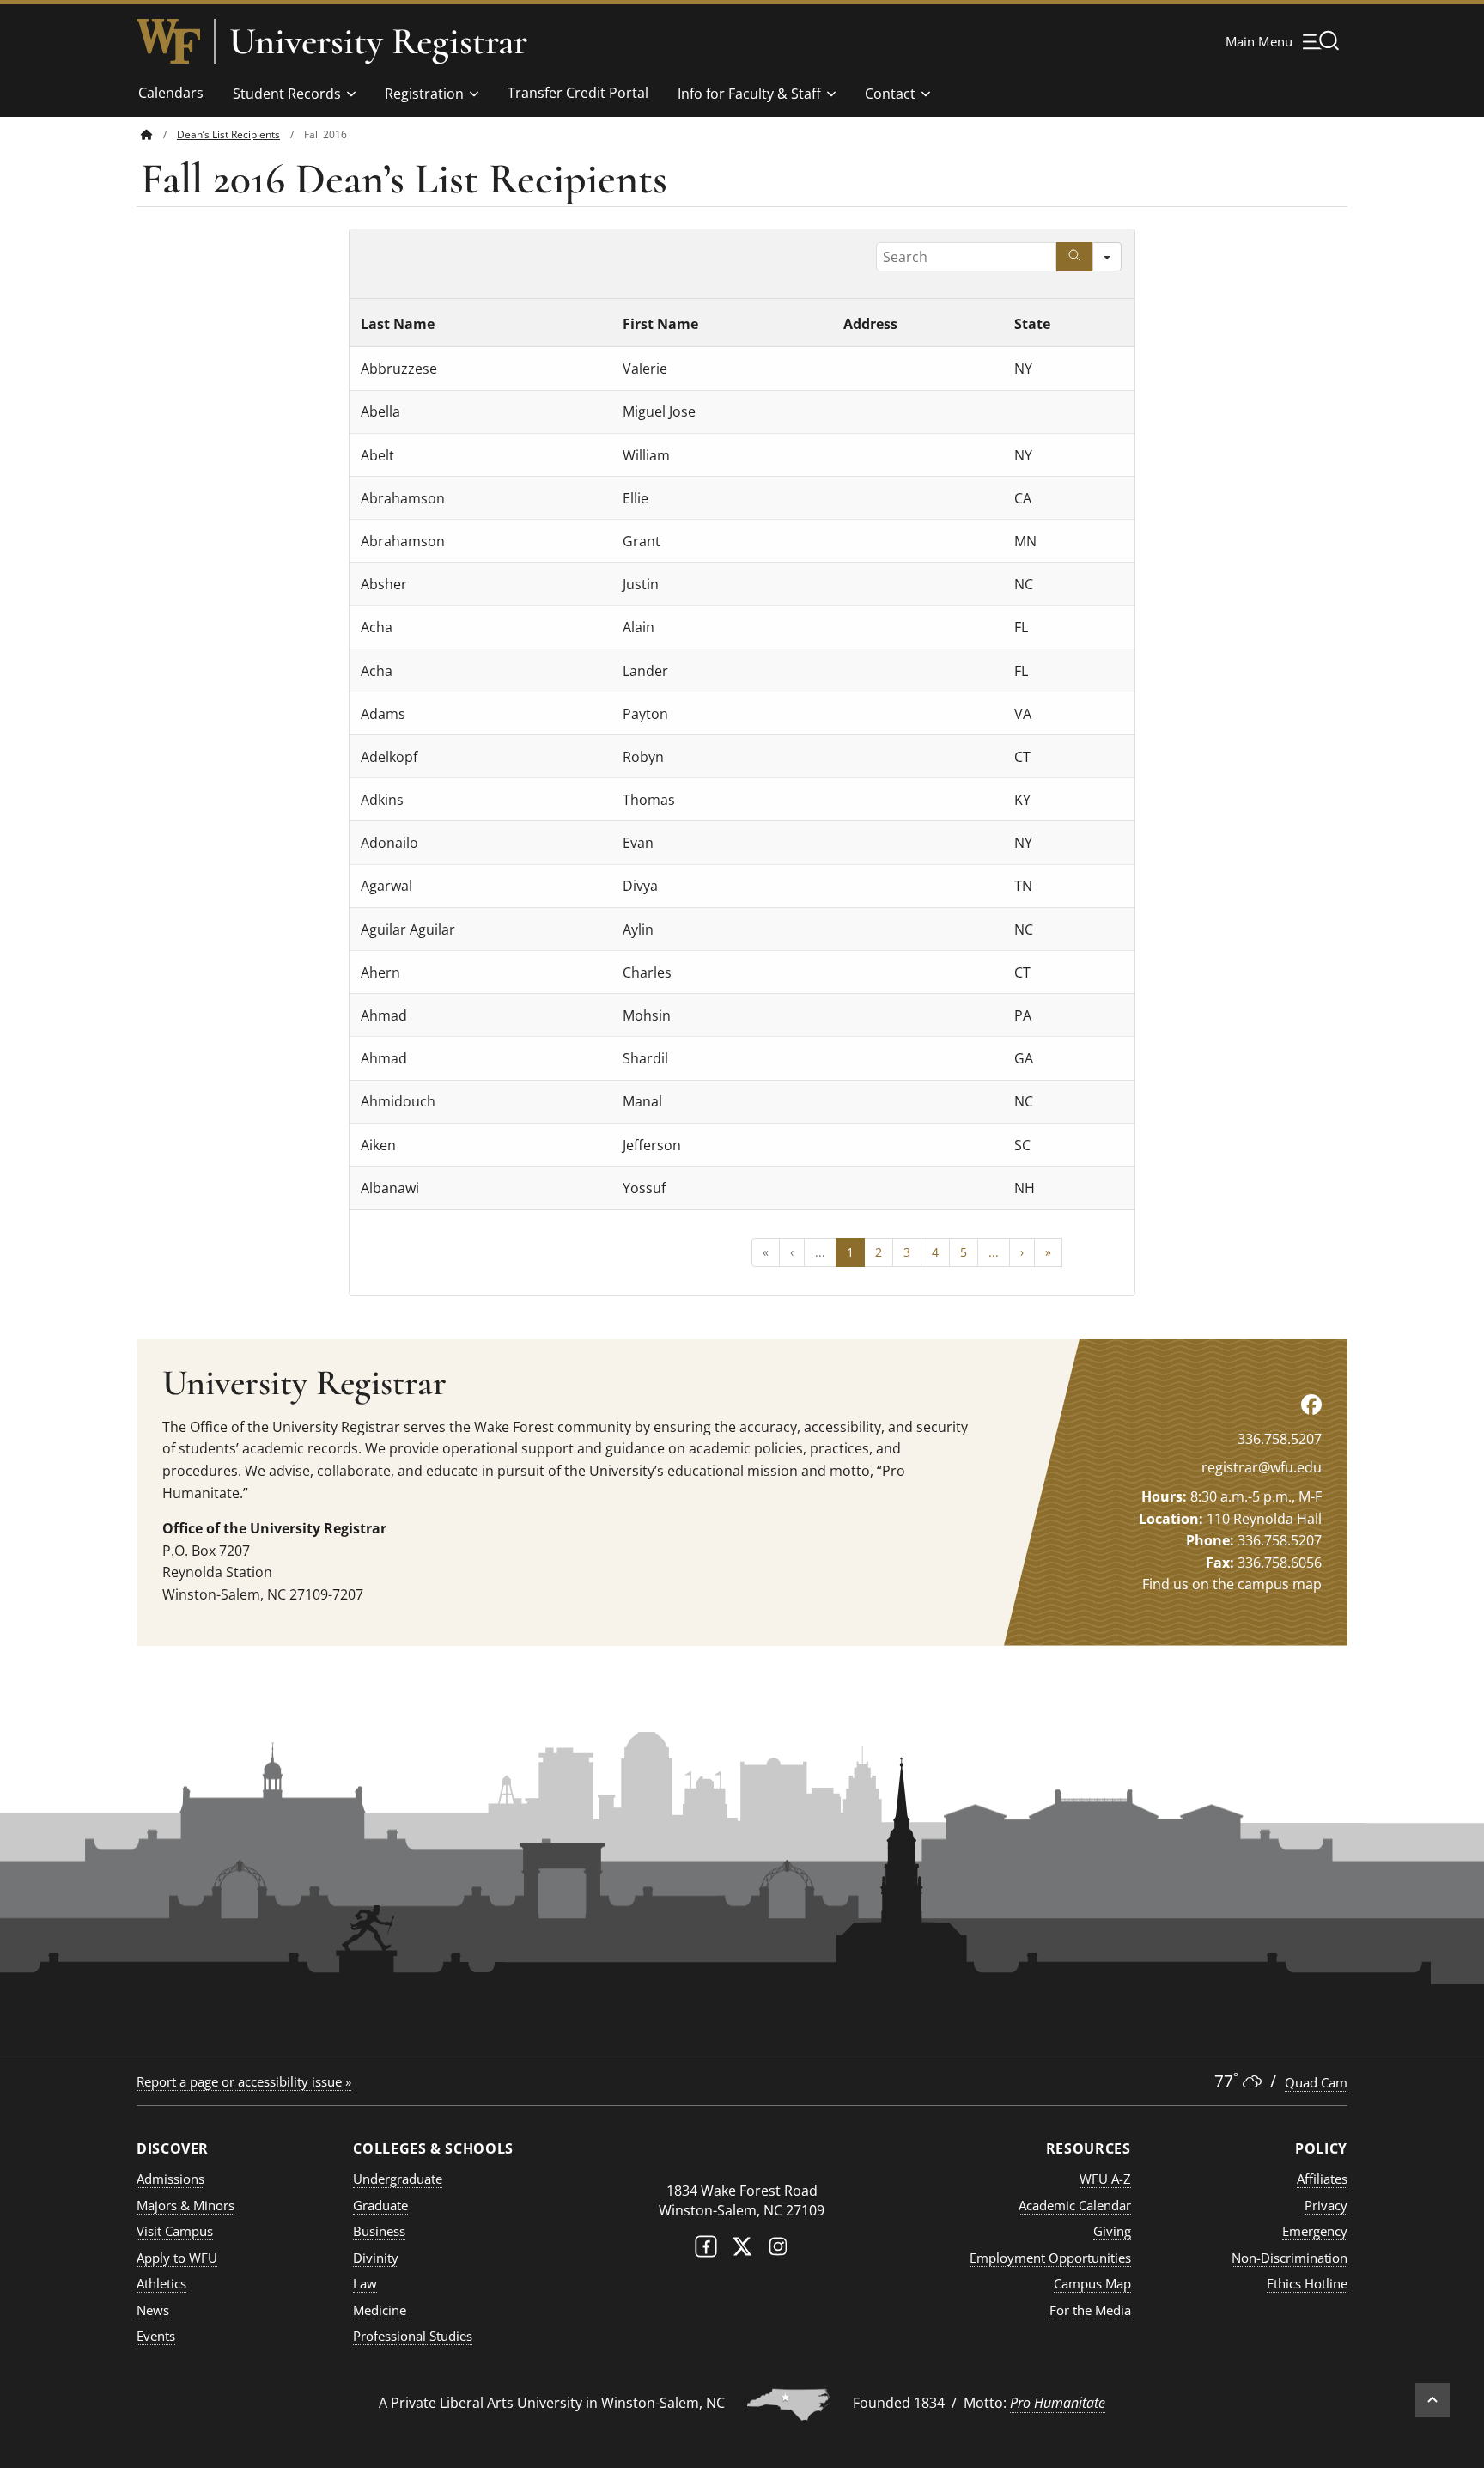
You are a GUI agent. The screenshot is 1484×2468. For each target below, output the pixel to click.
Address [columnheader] (870, 323)
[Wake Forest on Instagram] (778, 2250)
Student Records (287, 94)
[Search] (1074, 257)
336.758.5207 (1280, 1439)
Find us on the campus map (1232, 1584)
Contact (890, 94)
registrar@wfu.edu (1262, 1467)
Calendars (171, 93)
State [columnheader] (1032, 323)
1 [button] (850, 1252)
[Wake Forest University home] (168, 41)
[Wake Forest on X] (742, 2250)
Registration (424, 94)
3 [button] (907, 1252)
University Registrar (378, 41)
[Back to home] (147, 134)
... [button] (820, 1252)
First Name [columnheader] (660, 323)
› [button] (1022, 1252)
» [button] (1048, 1252)
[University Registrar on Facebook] (1311, 1404)
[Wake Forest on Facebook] (706, 2250)
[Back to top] (1432, 2400)
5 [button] (964, 1252)
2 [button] (879, 1252)
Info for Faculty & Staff (749, 94)
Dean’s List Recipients (228, 134)
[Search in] (1107, 257)
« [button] (766, 1252)
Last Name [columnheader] (398, 323)
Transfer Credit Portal (578, 93)
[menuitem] (159, 134)
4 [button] (935, 1252)
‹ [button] (792, 1252)
